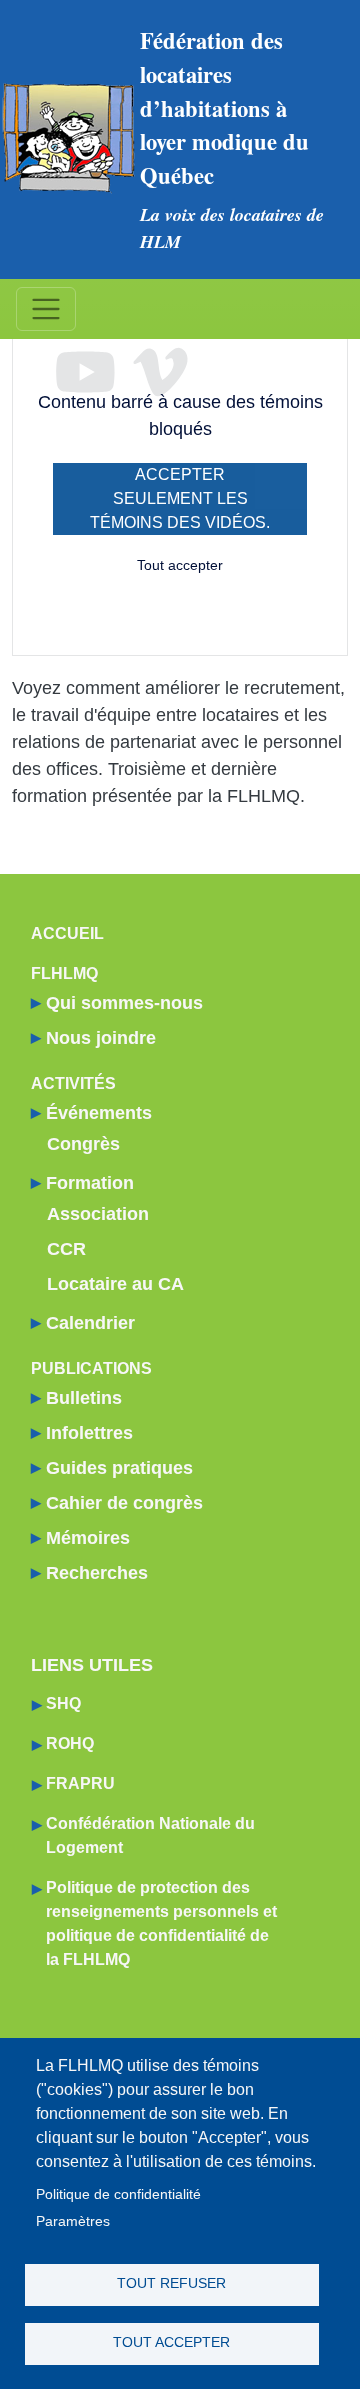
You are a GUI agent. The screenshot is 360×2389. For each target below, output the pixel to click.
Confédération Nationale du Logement (150, 1835)
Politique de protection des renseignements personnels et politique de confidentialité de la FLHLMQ (161, 1923)
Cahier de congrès (124, 1503)
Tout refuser (171, 2283)
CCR (66, 1249)
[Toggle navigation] (46, 309)
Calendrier (90, 1323)
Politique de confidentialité (118, 2194)
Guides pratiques (119, 1468)
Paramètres (73, 2221)
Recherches (97, 1573)
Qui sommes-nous (124, 1003)
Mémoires (88, 1538)
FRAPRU (80, 1783)
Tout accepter (180, 565)
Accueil (67, 933)
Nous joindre (101, 1038)
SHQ (63, 1703)
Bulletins (84, 1398)
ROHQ (70, 1743)
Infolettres (89, 1433)
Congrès (83, 1144)
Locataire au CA (115, 1284)
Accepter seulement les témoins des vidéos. (180, 498)
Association (98, 1214)
